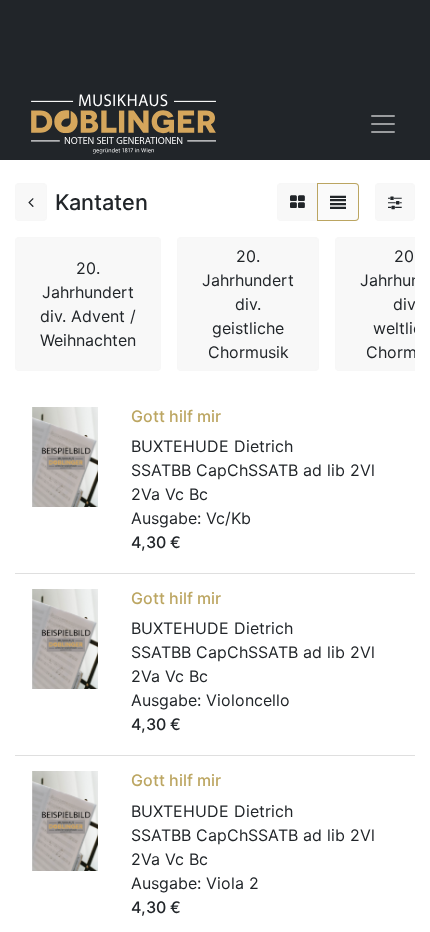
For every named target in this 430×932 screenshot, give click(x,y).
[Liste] (338, 202)
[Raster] (297, 202)
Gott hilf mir (176, 416)
